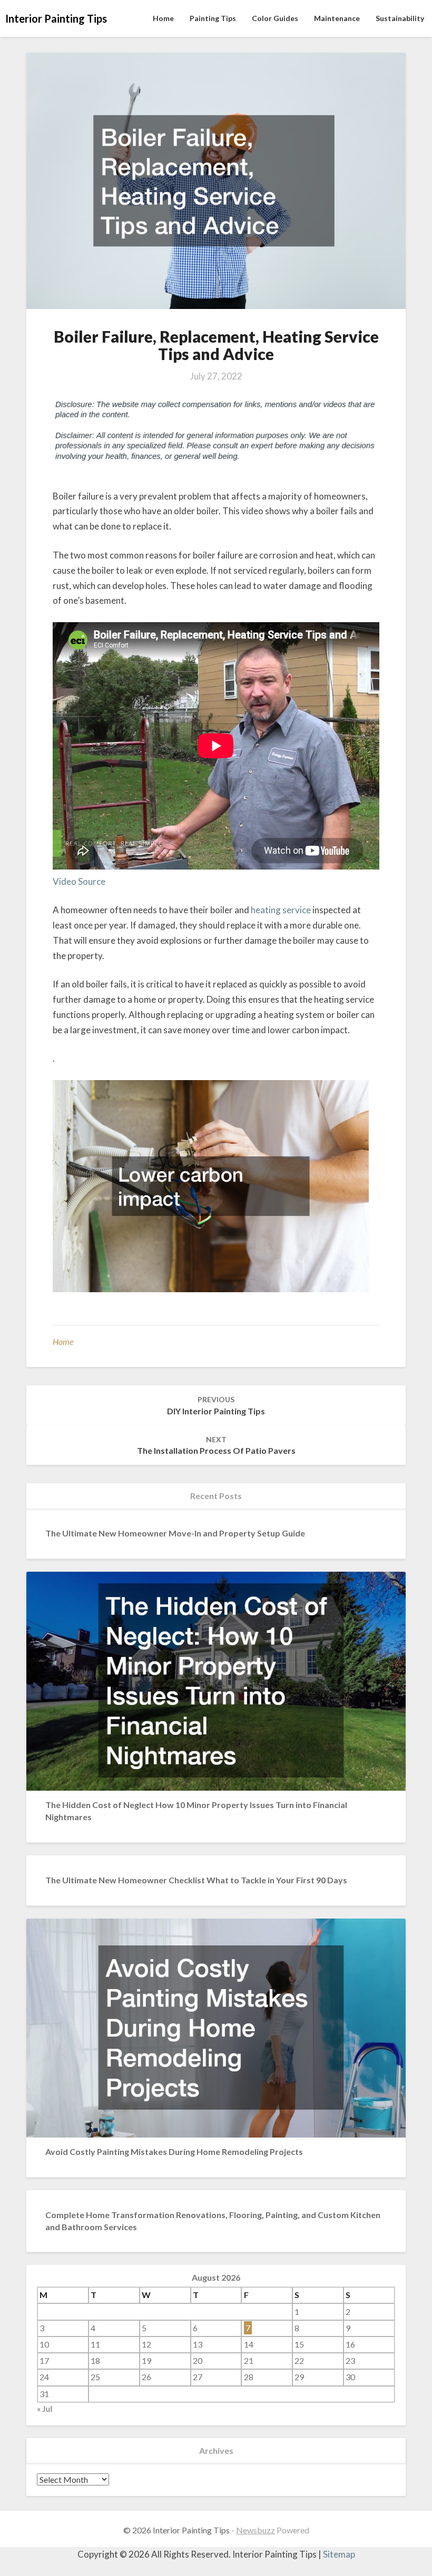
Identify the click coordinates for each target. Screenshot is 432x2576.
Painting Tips (213, 18)
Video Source (79, 881)
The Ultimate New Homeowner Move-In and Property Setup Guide (175, 1533)
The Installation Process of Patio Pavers (216, 1445)
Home (163, 18)
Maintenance (337, 18)
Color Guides (275, 18)
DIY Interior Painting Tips (216, 1405)
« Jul (45, 2408)
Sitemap (339, 2554)
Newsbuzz (256, 2530)
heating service (281, 910)
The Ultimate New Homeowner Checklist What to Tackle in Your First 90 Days (196, 1880)
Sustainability (400, 18)
